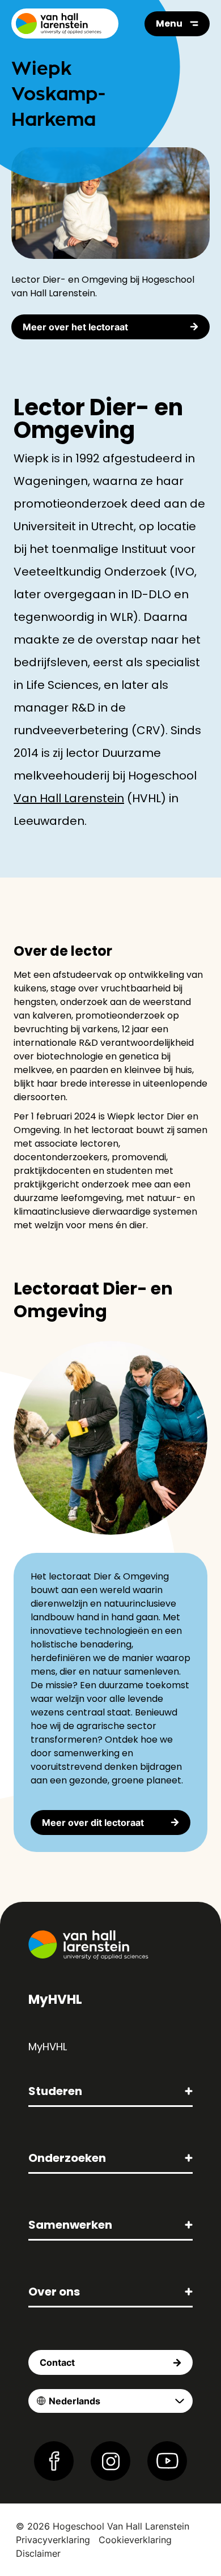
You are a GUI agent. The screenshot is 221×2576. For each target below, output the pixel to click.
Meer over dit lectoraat (93, 1823)
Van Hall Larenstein (69, 798)
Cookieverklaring (135, 2540)
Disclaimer (38, 2553)
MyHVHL (48, 2047)
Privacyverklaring (53, 2540)
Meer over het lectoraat (75, 327)
